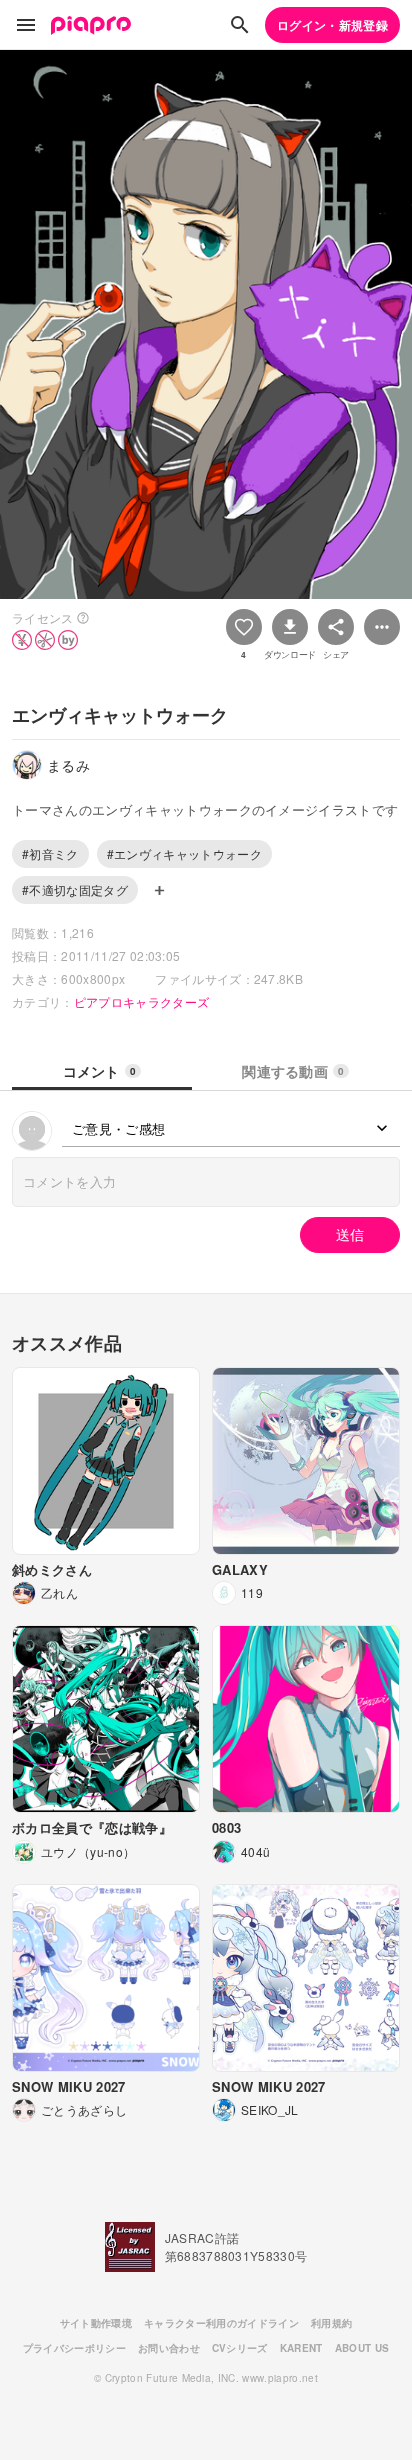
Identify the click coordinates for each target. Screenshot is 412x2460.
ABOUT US (362, 2348)
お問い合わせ (169, 2348)
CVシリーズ (240, 2348)
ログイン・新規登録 (332, 25)
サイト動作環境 (96, 2323)
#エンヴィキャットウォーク (184, 853)
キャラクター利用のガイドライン (221, 2323)
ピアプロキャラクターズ (142, 1001)
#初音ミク (50, 853)
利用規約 (331, 2323)
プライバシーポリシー (74, 2348)
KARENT (301, 2348)
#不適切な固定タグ (75, 889)
